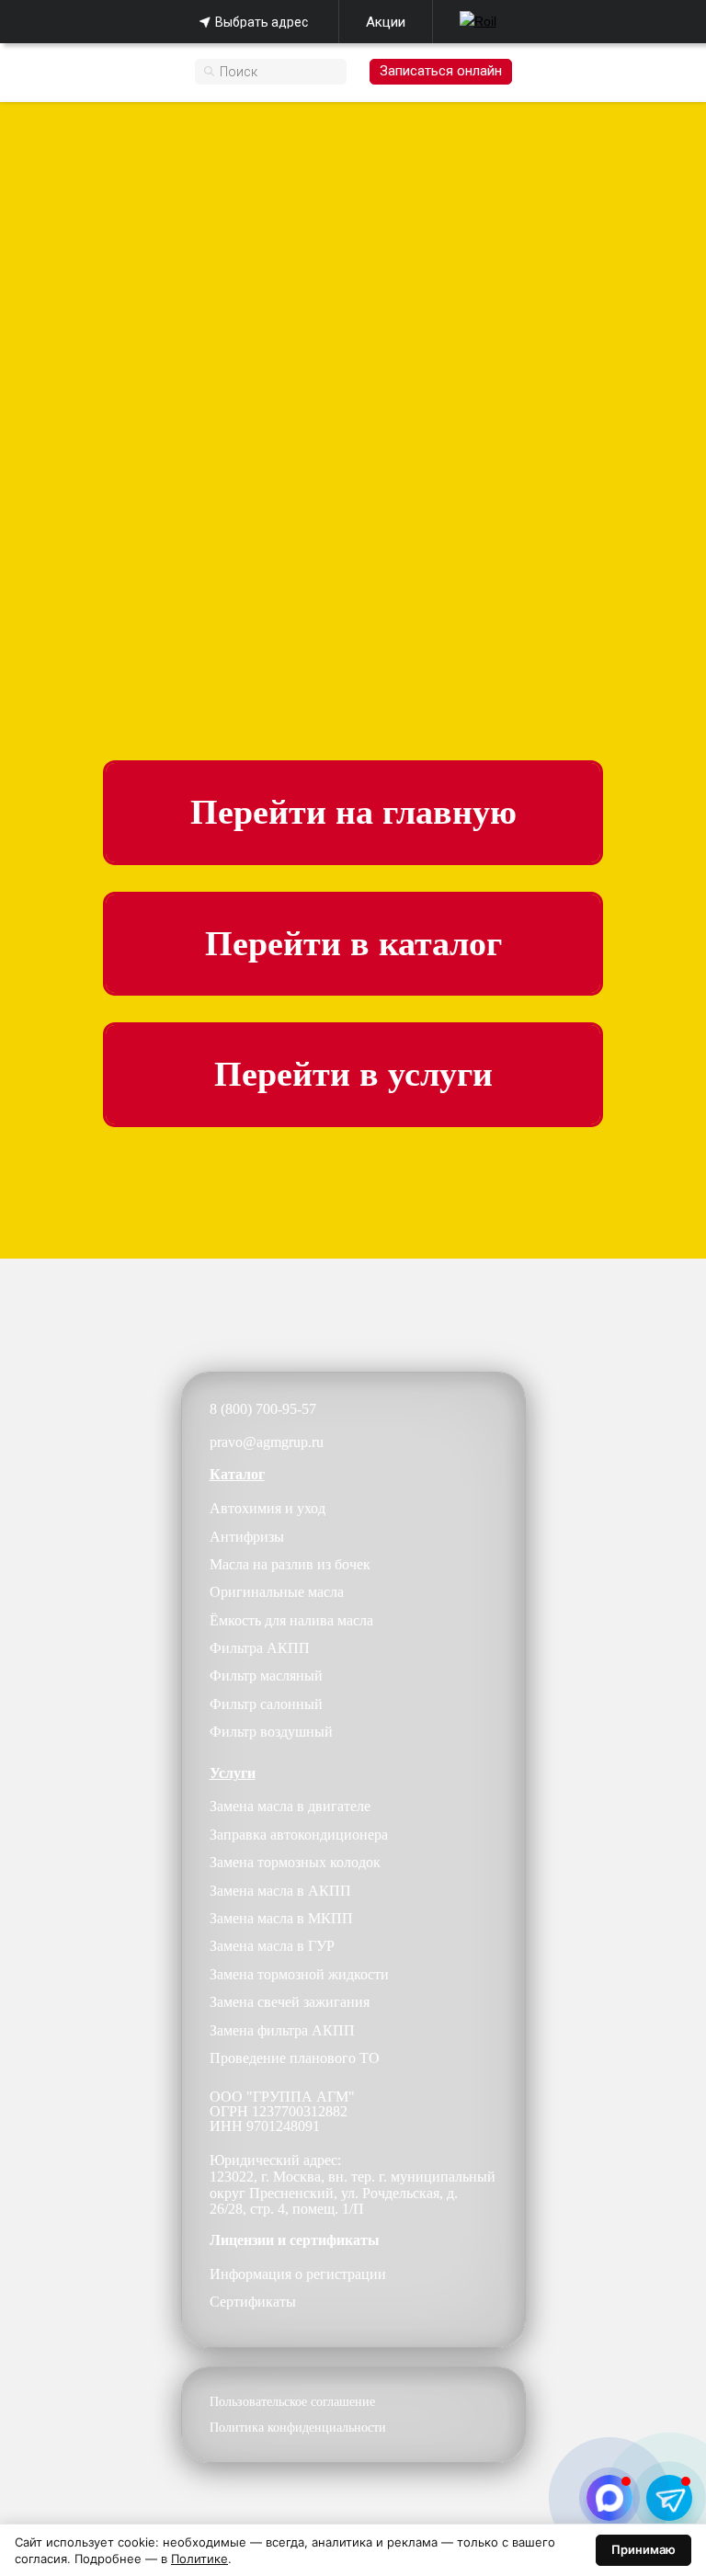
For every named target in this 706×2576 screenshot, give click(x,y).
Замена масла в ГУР (272, 1946)
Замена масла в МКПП (281, 1918)
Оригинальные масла (277, 1592)
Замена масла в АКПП (280, 1891)
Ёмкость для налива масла (291, 1620)
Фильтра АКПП (260, 1648)
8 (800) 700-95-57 (263, 1409)
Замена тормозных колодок (295, 1862)
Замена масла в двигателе (290, 1806)
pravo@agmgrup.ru (267, 1442)
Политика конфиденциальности (298, 2428)
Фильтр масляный (266, 1676)
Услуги (233, 1773)
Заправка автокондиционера (299, 1835)
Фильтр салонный (266, 1704)
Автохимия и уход (268, 1508)
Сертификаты (253, 2302)
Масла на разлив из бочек (290, 1564)
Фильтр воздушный (271, 1732)
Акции (386, 22)
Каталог (237, 1474)
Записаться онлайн (441, 71)
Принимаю (643, 2549)
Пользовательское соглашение (292, 2402)
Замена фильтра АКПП (282, 2030)
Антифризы (247, 1537)
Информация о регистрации (298, 2274)
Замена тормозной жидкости (299, 1974)
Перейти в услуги (353, 1074)
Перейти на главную (353, 812)
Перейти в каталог (353, 943)
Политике (199, 2559)
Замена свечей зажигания (290, 2002)
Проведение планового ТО (295, 2058)
